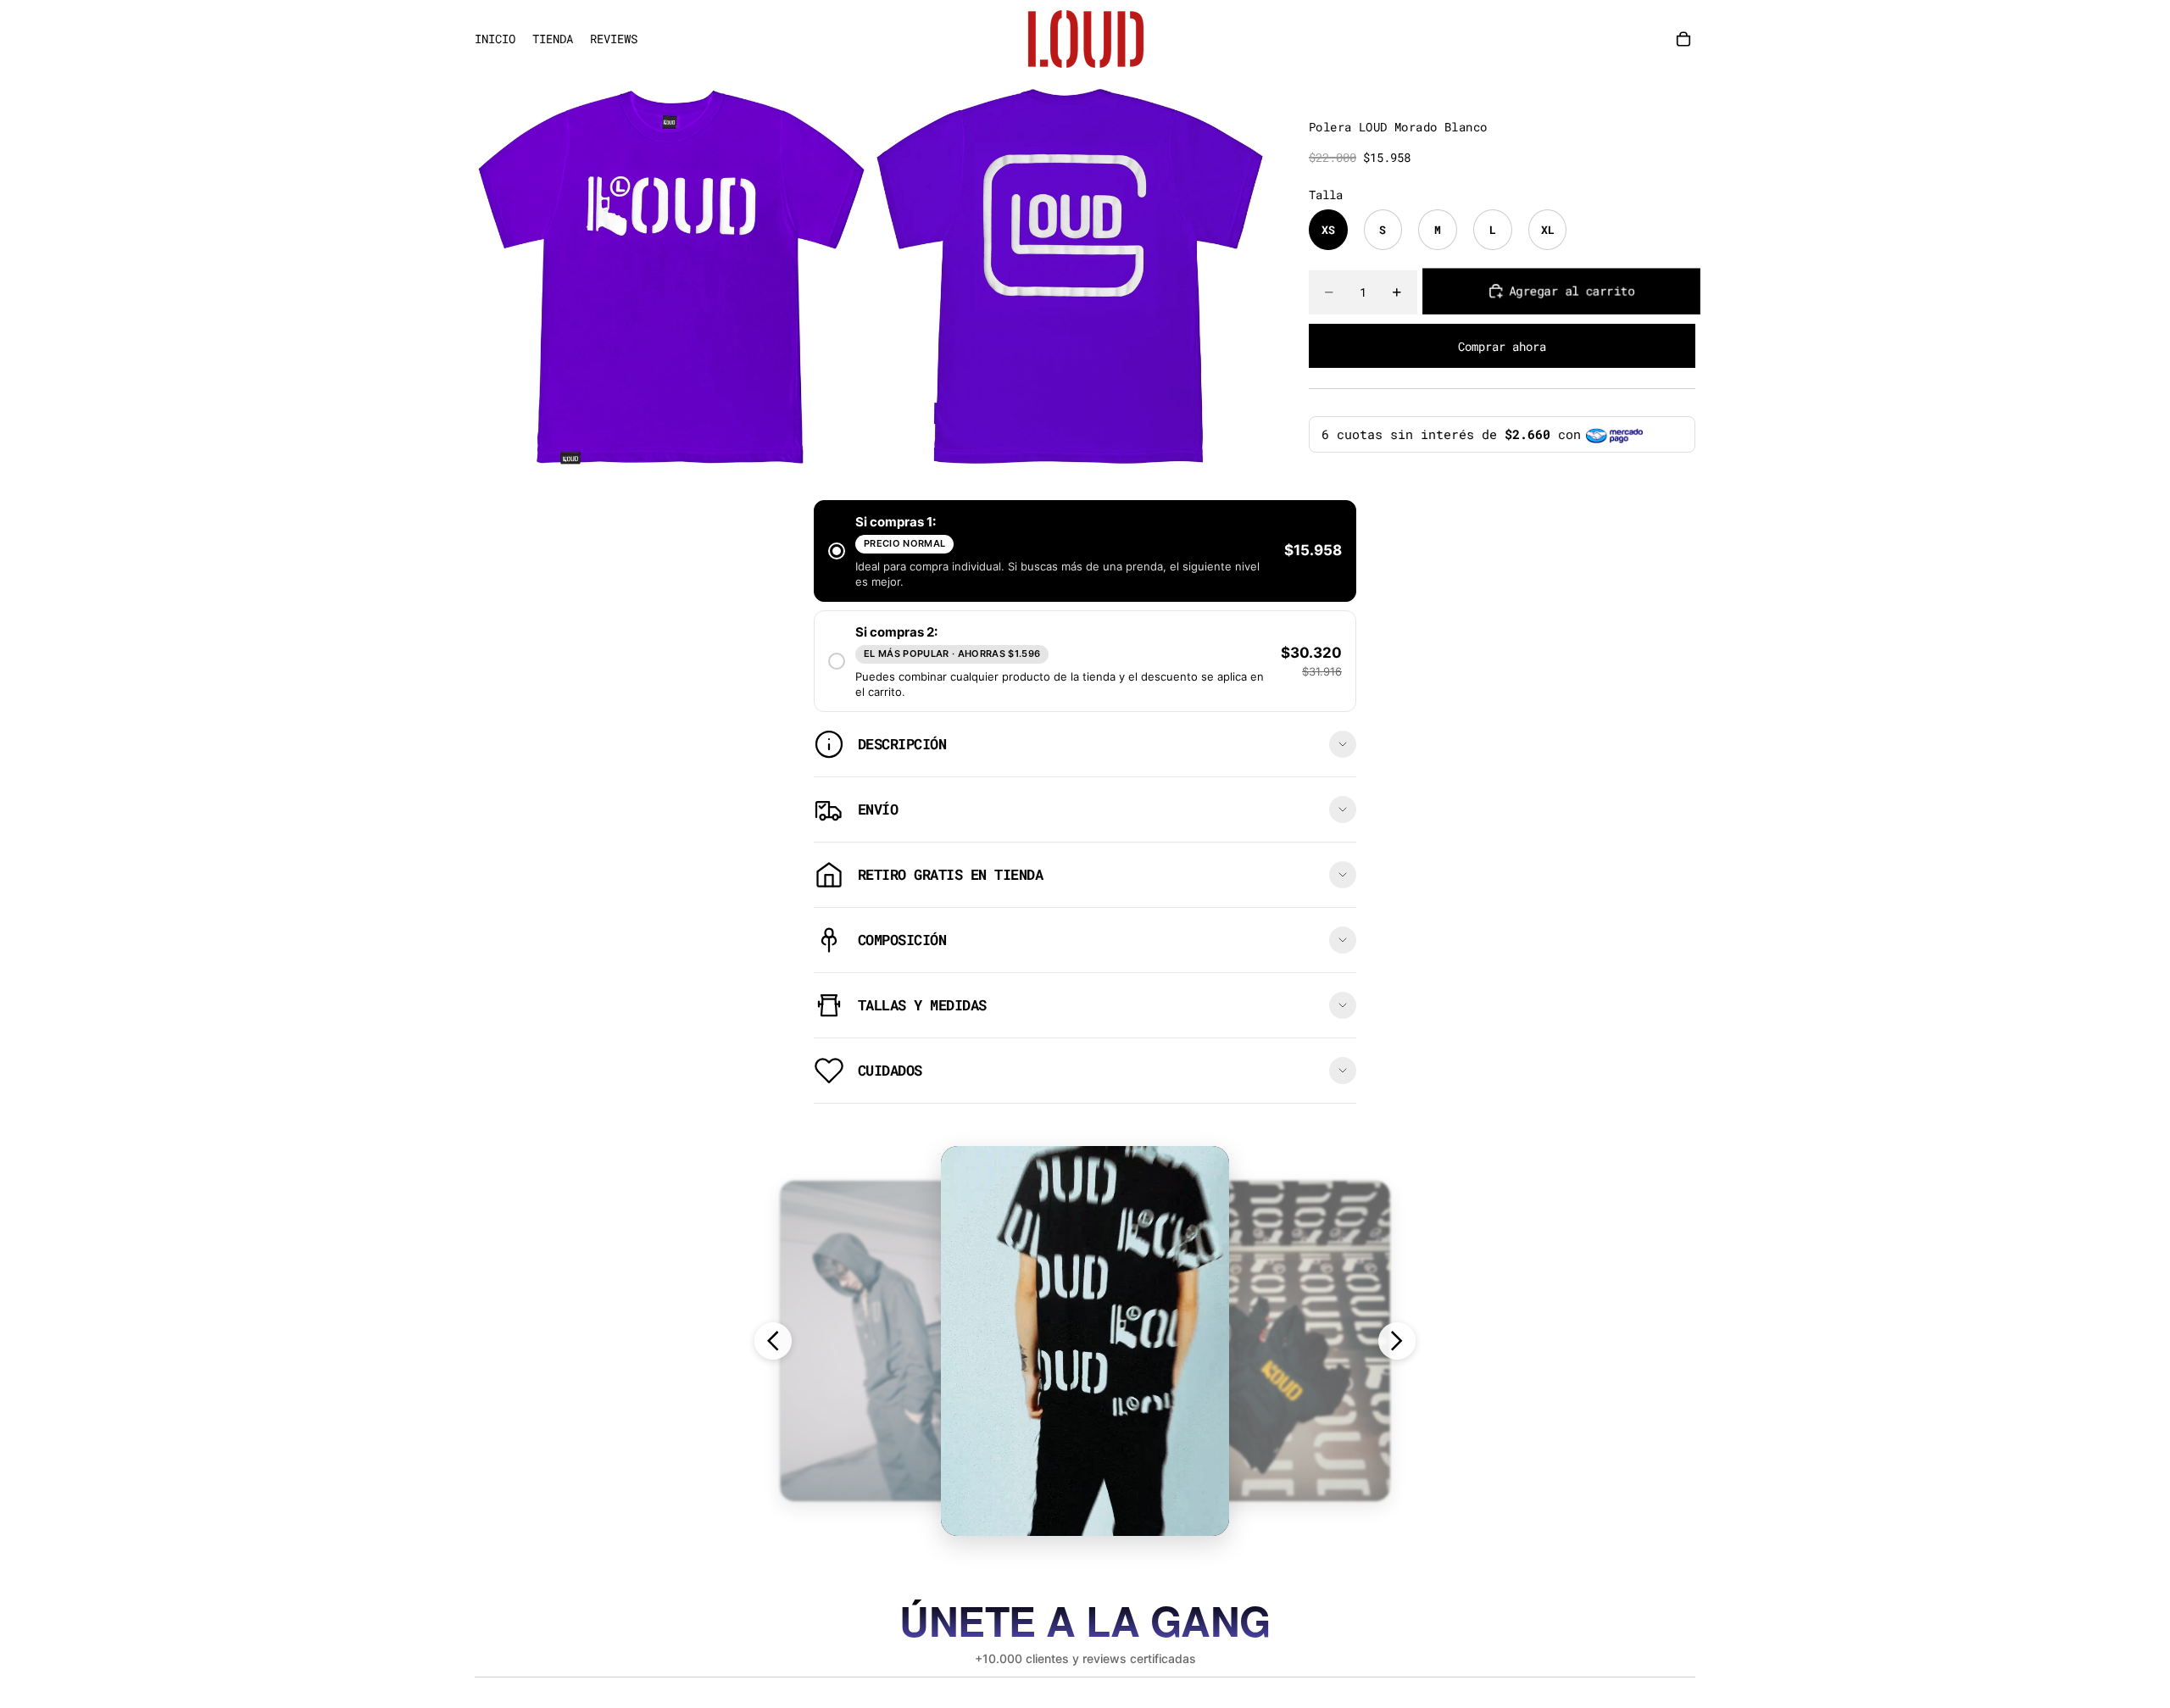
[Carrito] (1683, 39)
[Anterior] (773, 1341)
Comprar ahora (1502, 346)
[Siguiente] (1397, 1341)
